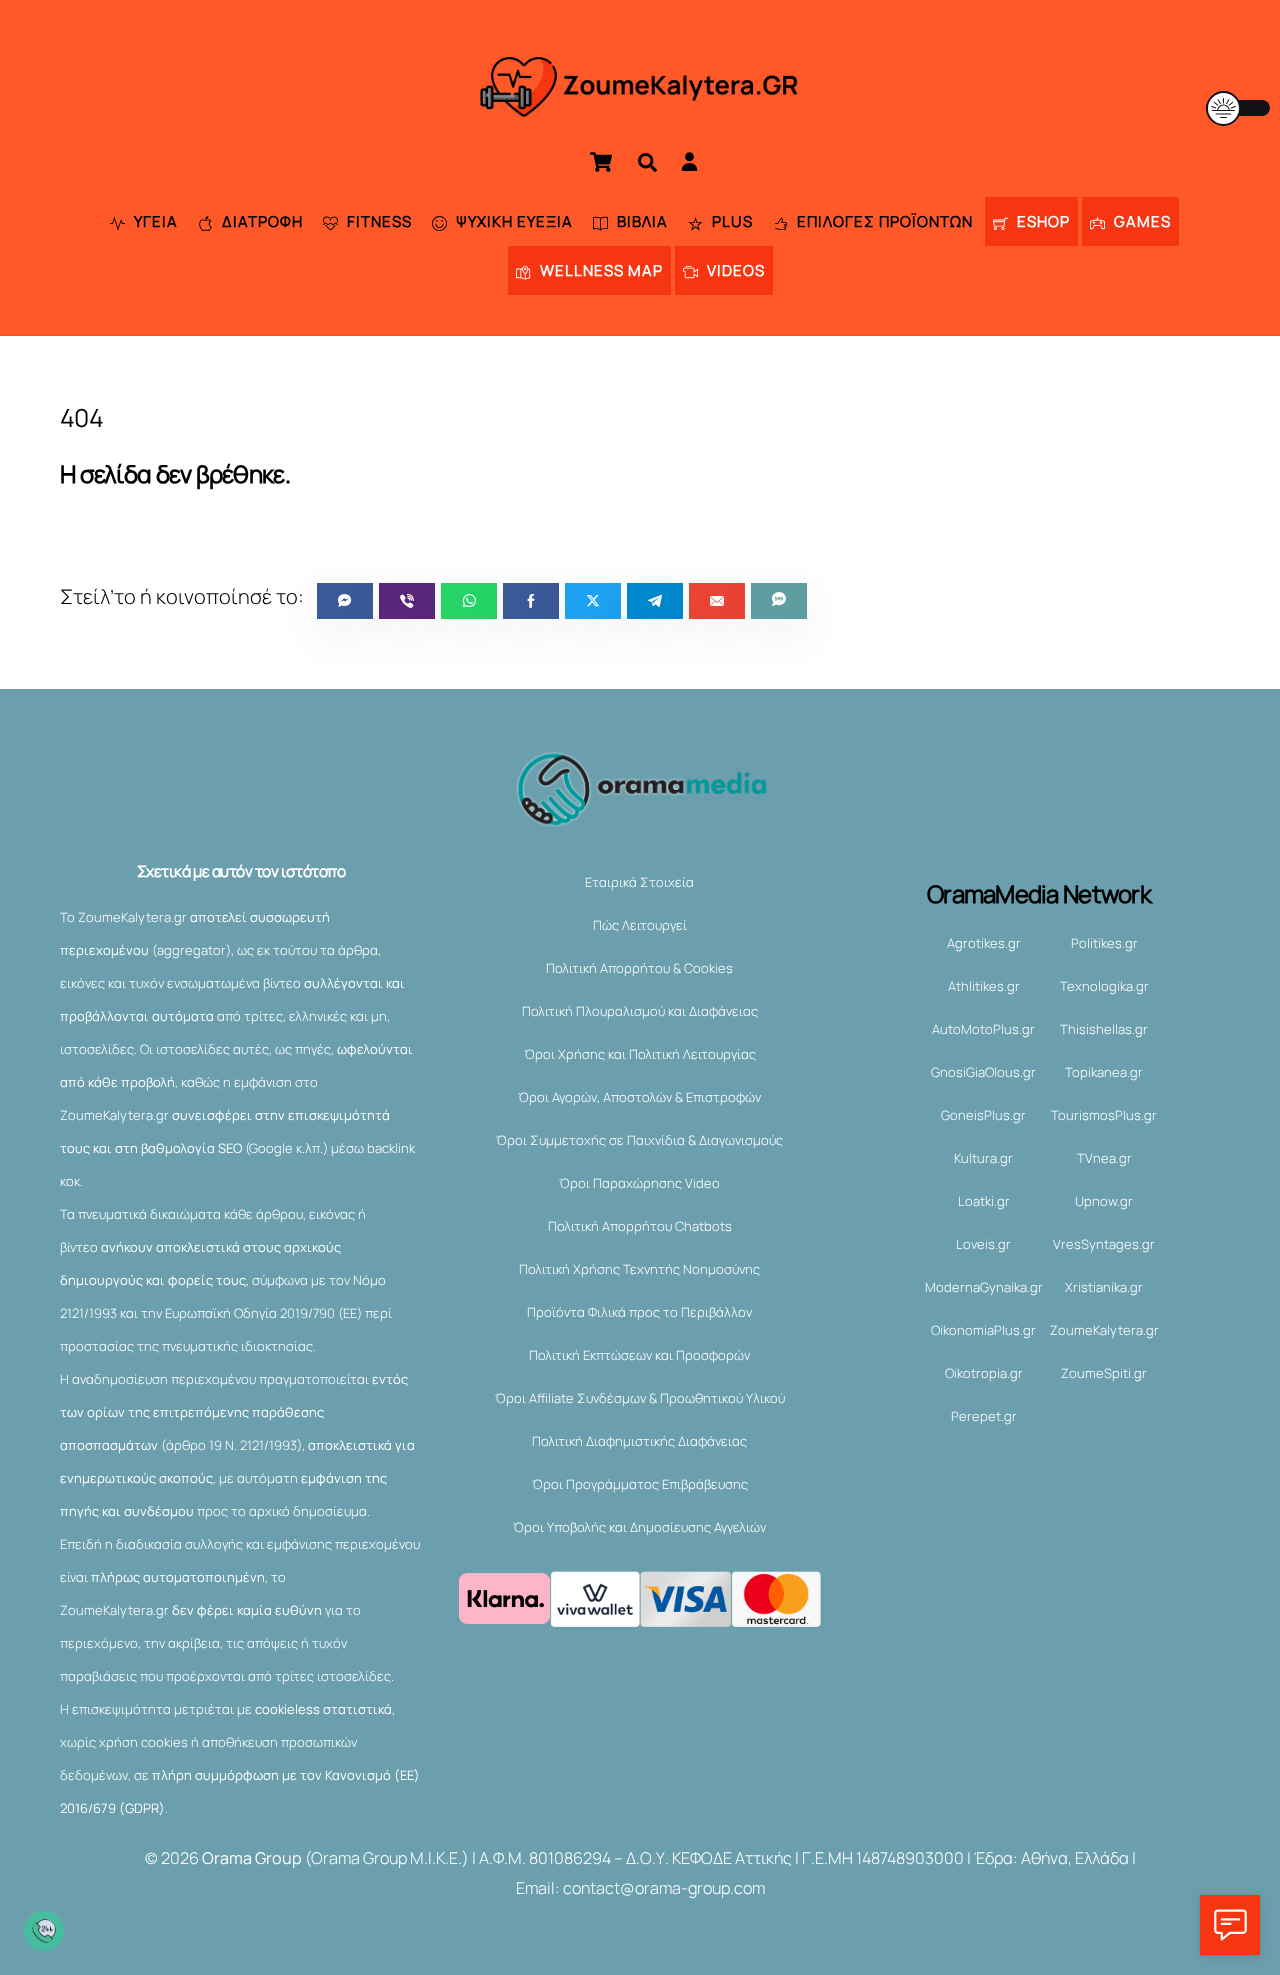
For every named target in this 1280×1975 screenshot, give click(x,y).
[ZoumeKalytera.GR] (640, 104)
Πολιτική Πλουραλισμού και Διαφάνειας (640, 1011)
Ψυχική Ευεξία (512, 221)
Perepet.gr (984, 1416)
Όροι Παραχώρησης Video (639, 1183)
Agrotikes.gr (984, 943)
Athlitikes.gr (984, 986)
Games (1140, 221)
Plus (730, 221)
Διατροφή (260, 221)
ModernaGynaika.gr (984, 1287)
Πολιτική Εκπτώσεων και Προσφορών (639, 1355)
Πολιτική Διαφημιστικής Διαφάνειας (639, 1441)
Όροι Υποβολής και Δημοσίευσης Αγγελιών (639, 1527)
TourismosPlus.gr (1104, 1115)
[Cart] (601, 162)
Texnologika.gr (1104, 986)
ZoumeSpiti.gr (1104, 1373)
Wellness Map (599, 270)
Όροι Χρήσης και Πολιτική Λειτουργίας (640, 1054)
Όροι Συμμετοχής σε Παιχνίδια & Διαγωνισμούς (639, 1140)
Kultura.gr (983, 1158)
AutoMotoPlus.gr (983, 1029)
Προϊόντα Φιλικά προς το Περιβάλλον (639, 1312)
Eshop (1041, 221)
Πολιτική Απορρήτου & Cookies (639, 968)
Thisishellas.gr (1104, 1029)
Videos (734, 270)
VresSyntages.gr (1104, 1244)
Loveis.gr (983, 1244)
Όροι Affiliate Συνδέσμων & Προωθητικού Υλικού (640, 1398)
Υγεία (154, 221)
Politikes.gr (1104, 943)
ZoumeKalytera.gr (1104, 1330)
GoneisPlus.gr (983, 1115)
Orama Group (252, 1858)
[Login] (689, 161)
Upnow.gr (1104, 1201)
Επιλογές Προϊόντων (883, 221)
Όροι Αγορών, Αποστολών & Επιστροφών (639, 1097)
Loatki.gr (984, 1201)
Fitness (377, 221)
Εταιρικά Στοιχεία (639, 882)
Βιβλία (640, 221)
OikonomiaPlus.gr (983, 1330)
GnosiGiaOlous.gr (983, 1072)
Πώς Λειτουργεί (640, 925)
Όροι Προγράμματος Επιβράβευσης (640, 1484)
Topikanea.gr (1104, 1072)
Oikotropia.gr (984, 1373)
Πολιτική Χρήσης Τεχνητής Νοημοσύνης (639, 1269)
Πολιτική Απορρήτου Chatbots (640, 1226)
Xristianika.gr (1104, 1287)
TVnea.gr (1104, 1158)
